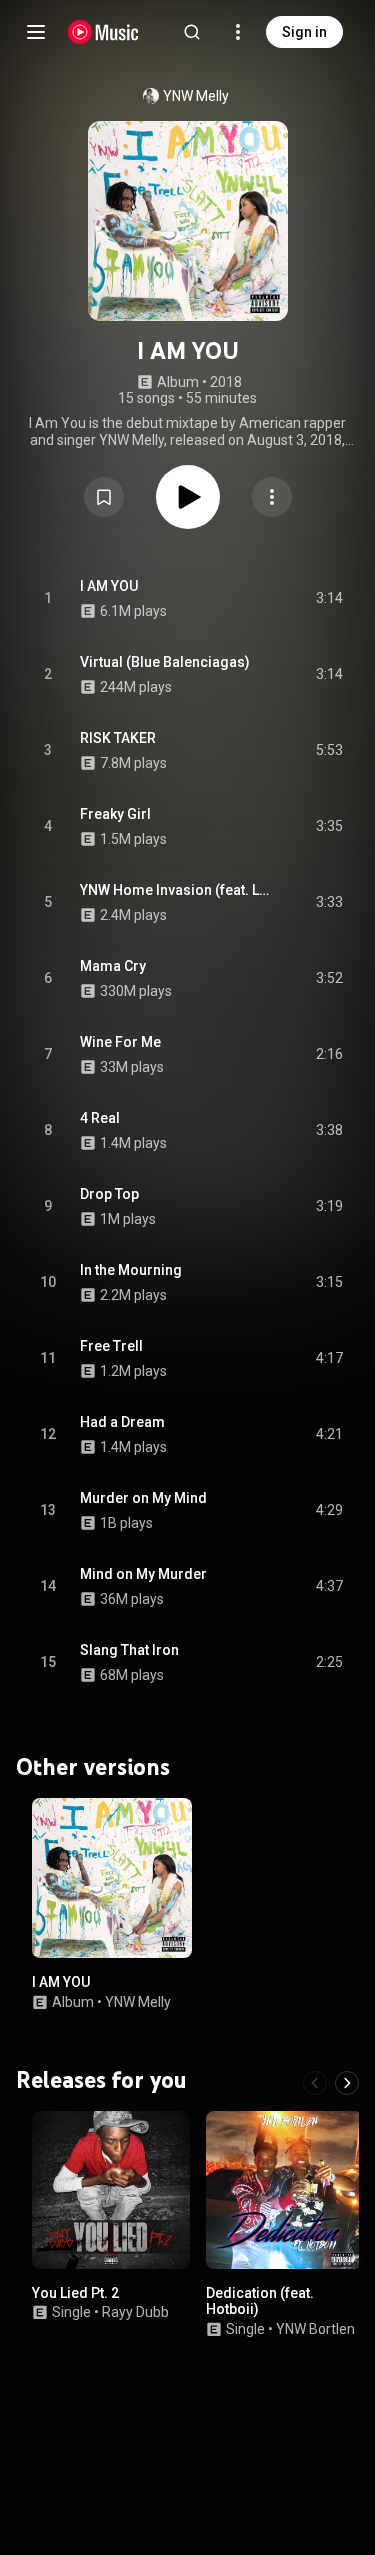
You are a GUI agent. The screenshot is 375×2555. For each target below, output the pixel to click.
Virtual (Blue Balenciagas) (165, 662)
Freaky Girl (115, 814)
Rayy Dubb (135, 2312)
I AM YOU (109, 586)
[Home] (103, 32)
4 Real (100, 1118)
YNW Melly (196, 96)
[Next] (347, 2083)
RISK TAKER (118, 738)
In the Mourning (131, 1270)
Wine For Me (120, 1042)
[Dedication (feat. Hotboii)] (285, 2190)
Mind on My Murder (143, 1574)
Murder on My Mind (143, 1498)
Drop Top (109, 1194)
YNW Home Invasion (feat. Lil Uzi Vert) (175, 890)
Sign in (304, 32)
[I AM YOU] (112, 1878)
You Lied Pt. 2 (75, 2292)
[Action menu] (272, 497)
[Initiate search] (192, 32)
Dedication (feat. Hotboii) (260, 2300)
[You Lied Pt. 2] (111, 2190)
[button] (104, 497)
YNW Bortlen (315, 2329)
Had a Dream (122, 1422)
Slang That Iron (129, 1650)
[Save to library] (104, 497)
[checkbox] (329, 599)
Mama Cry (113, 966)
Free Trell (111, 1346)
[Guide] (36, 32)
